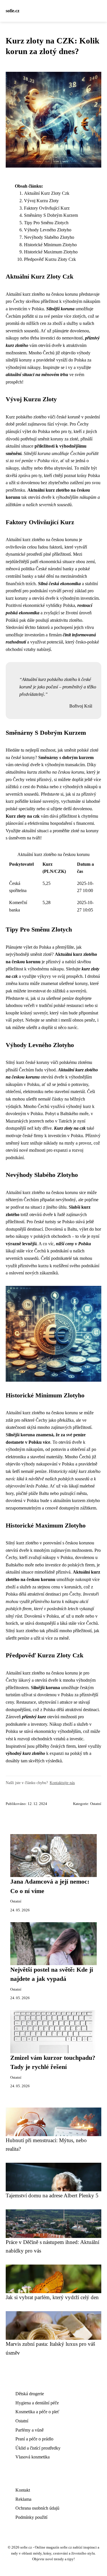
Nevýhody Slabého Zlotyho (49, 237)
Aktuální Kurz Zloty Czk (47, 193)
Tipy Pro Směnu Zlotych (46, 223)
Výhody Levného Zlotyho (48, 230)
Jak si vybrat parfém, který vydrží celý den (52, 2297)
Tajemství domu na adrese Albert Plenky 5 (52, 2195)
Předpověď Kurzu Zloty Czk (50, 259)
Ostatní (96, 1804)
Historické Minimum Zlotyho (50, 245)
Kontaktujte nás (62, 1783)
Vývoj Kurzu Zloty (41, 201)
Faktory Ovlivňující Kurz (47, 208)
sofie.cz (13, 11)
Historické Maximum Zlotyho (51, 252)
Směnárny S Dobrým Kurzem (51, 215)
